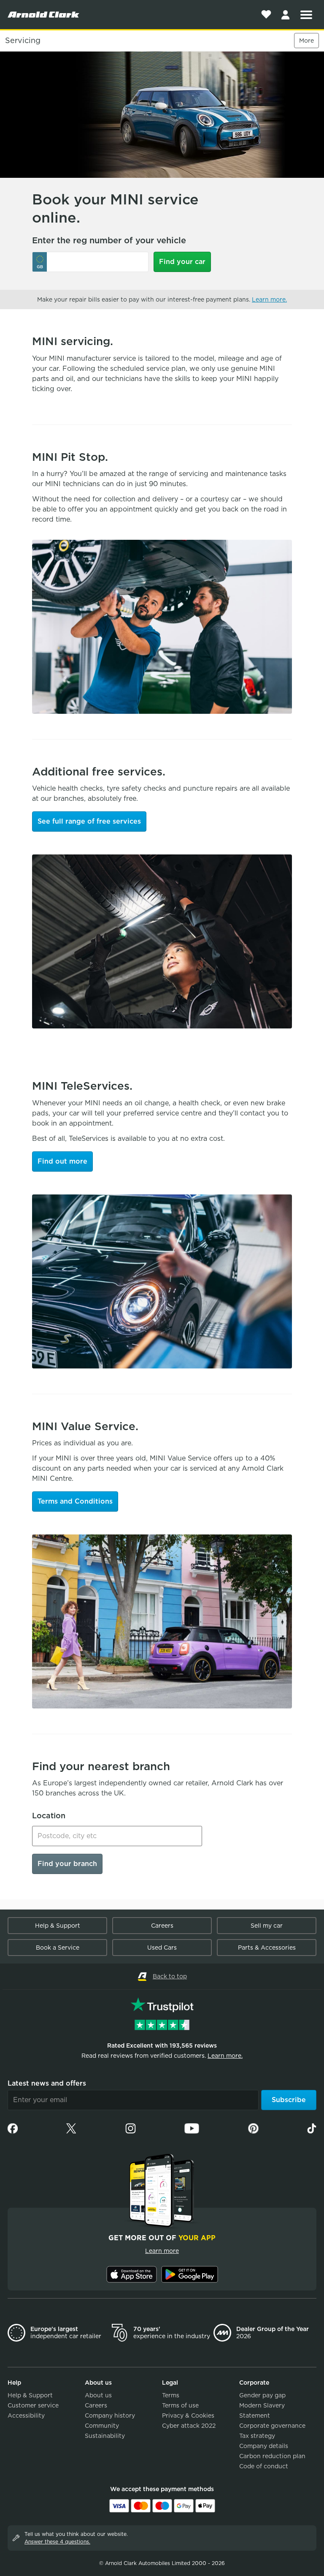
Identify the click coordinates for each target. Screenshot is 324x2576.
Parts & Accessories (267, 1948)
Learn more (162, 2251)
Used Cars (162, 1948)
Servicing (23, 41)
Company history (110, 2416)
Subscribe (289, 2100)
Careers (162, 1926)
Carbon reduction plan (272, 2456)
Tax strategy (257, 2436)
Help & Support (58, 1926)
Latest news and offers (47, 2083)
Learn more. (269, 299)
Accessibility (26, 2416)
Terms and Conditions (75, 1501)
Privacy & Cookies (188, 2416)
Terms (171, 2395)
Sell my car (267, 1926)
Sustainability (105, 2436)
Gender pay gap (262, 2395)
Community (102, 2426)
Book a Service (58, 1948)
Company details (264, 2446)
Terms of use (180, 2405)
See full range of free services (89, 821)
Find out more (62, 1161)
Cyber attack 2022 (189, 2426)
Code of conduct (264, 2466)
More (306, 41)
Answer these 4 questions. (57, 2542)
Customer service (33, 2405)
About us (98, 2395)
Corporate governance (272, 2426)
